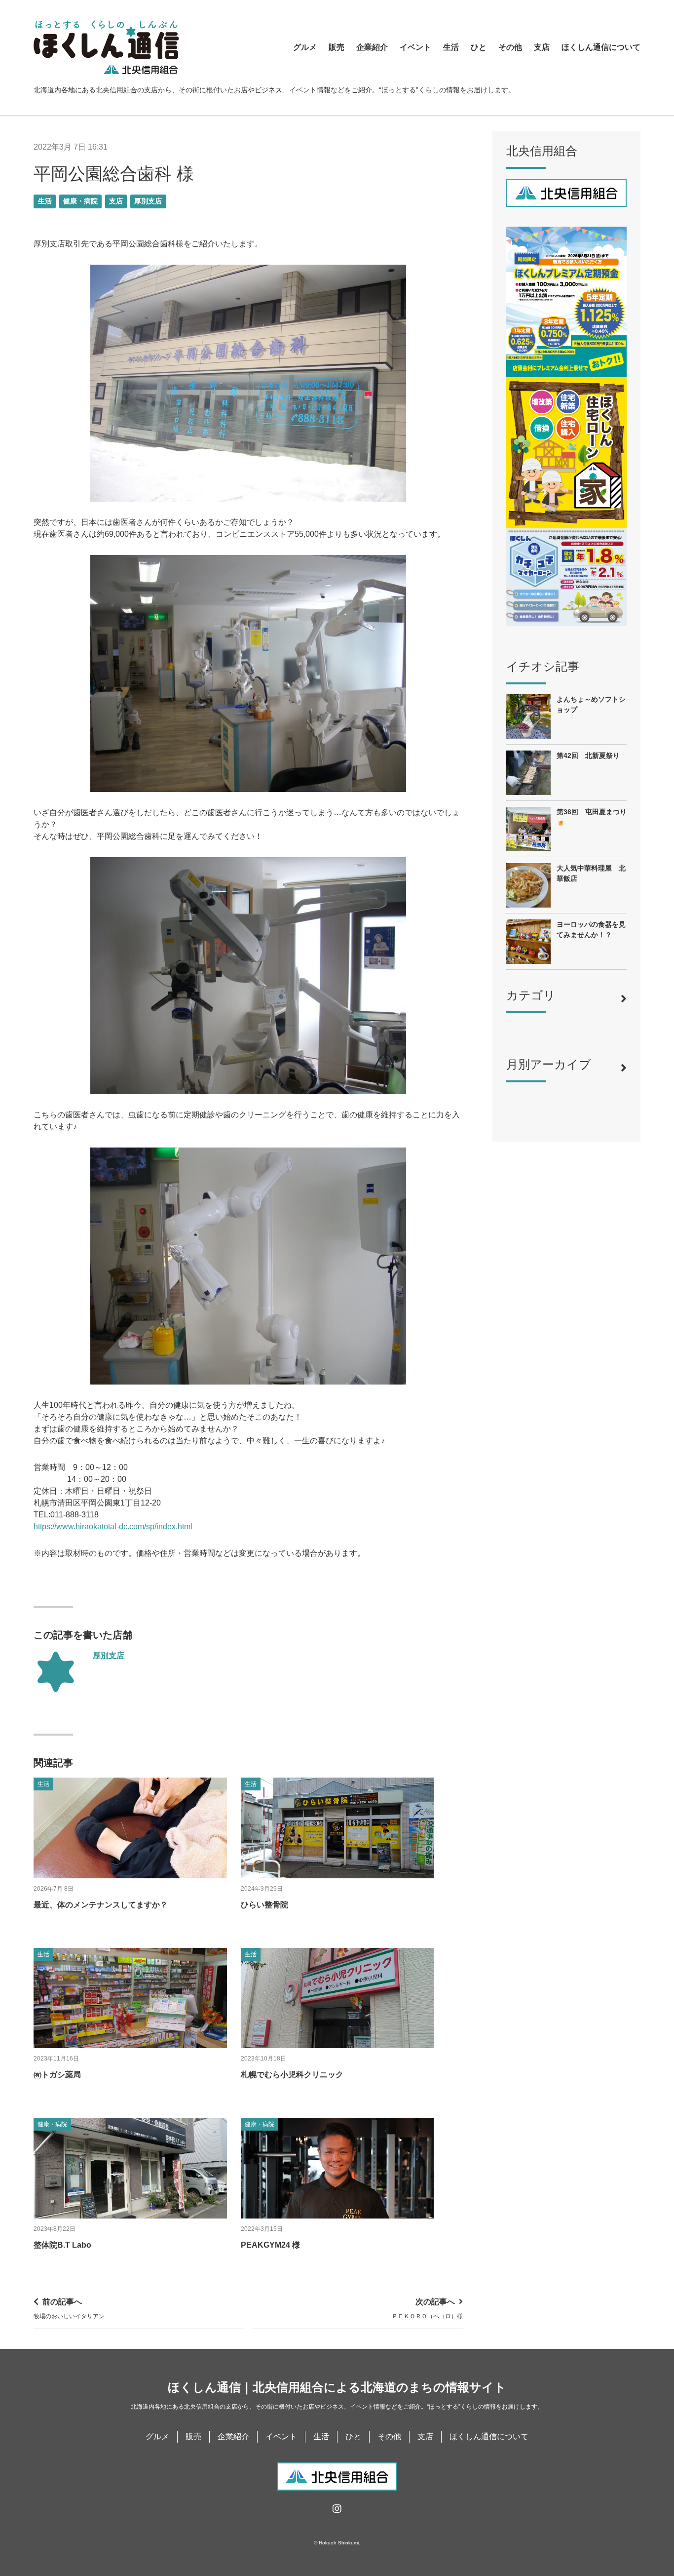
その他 (510, 47)
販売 (337, 47)
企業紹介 (372, 47)
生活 (451, 47)
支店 (542, 47)
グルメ (305, 47)
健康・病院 (80, 201)
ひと (479, 47)
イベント (415, 47)
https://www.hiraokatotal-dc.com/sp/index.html (113, 1526)
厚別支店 (148, 201)
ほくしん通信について (601, 47)
